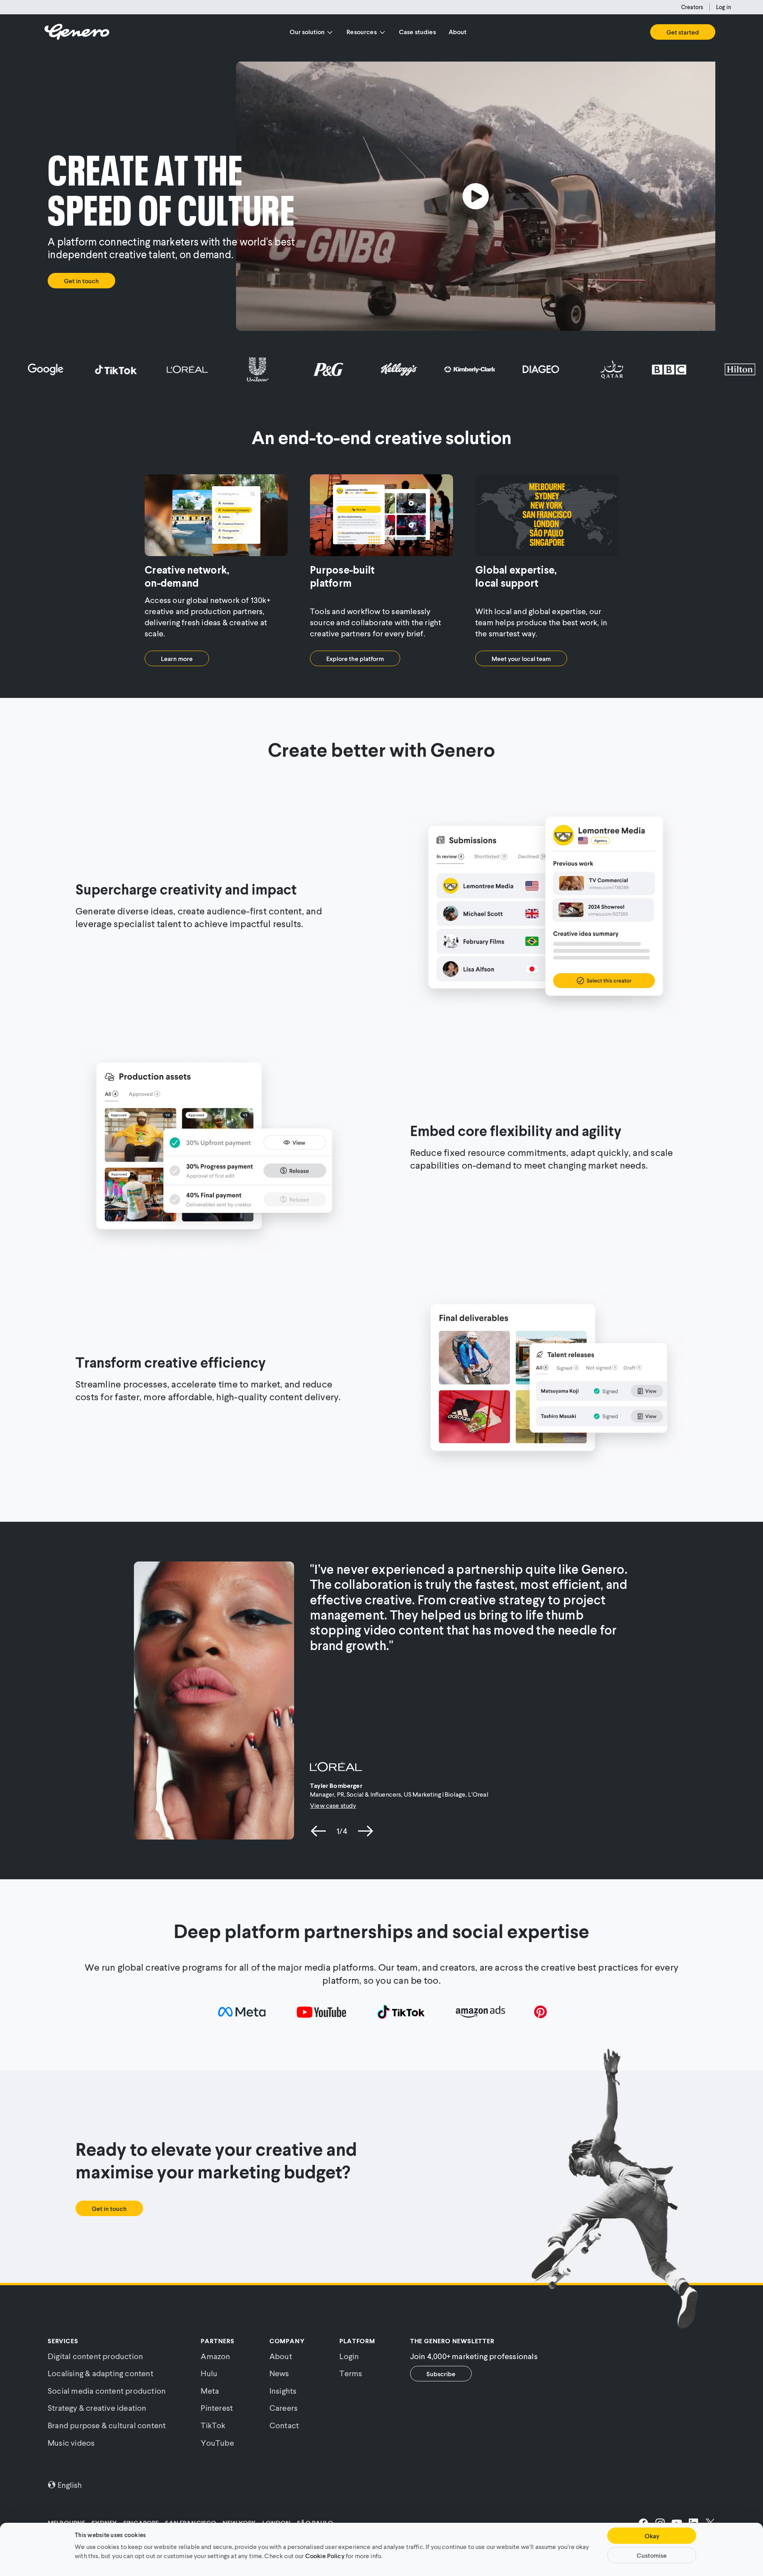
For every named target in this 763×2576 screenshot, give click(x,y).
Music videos (71, 2443)
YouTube (217, 2443)
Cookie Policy (325, 2555)
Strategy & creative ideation (97, 2408)
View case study (333, 1805)
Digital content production (95, 2356)
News (279, 2373)
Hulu (209, 2373)
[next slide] (365, 1831)
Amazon (215, 2356)
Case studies (417, 32)
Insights (283, 2390)
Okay (652, 2536)
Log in (724, 7)
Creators (692, 7)
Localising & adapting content (101, 2373)
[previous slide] (319, 1831)
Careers (284, 2408)
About (458, 32)
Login (349, 2356)
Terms (351, 2373)
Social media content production (107, 2390)
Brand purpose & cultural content (107, 2425)
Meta (210, 2390)
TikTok (213, 2425)
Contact (284, 2425)
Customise (652, 2555)
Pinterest (217, 2408)
